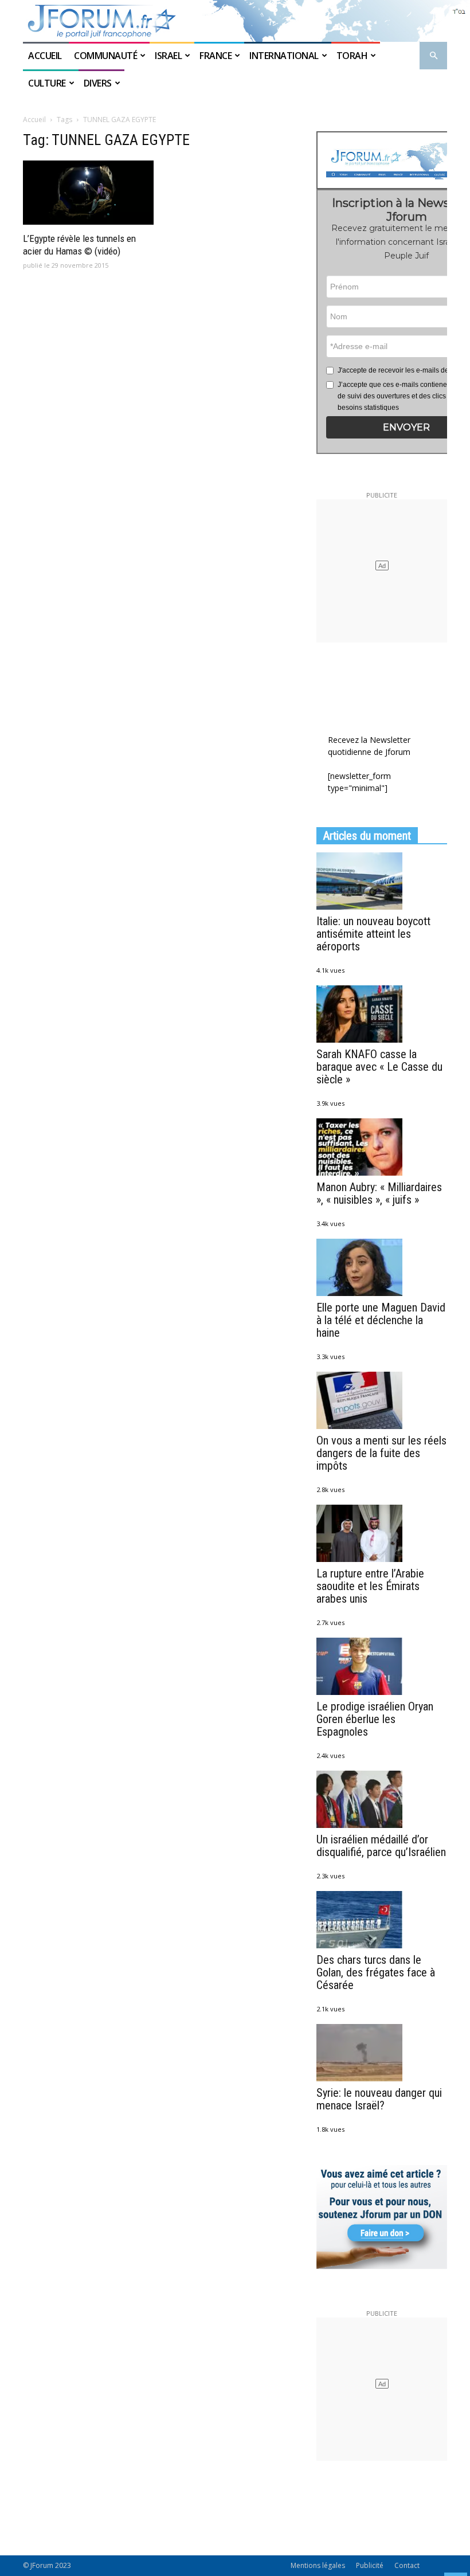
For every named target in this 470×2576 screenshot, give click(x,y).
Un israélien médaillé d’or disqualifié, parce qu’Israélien (381, 1846)
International (284, 56)
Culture (47, 83)
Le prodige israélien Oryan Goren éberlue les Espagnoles (375, 1719)
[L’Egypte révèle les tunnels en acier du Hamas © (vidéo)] (88, 193)
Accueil (46, 56)
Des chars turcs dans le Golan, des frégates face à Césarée (376, 1972)
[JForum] (235, 21)
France (216, 56)
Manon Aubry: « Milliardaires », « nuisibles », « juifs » (379, 1193)
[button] (433, 56)
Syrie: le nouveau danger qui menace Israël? (379, 2099)
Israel (168, 56)
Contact (407, 2565)
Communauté (105, 56)
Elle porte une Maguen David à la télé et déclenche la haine (381, 1320)
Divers (98, 83)
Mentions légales (318, 2565)
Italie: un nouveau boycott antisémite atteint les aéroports (373, 934)
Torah (352, 56)
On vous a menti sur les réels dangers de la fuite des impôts (381, 1453)
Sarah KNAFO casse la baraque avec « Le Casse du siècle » (379, 1067)
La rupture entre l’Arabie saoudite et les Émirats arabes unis (370, 1586)
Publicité (370, 2565)
